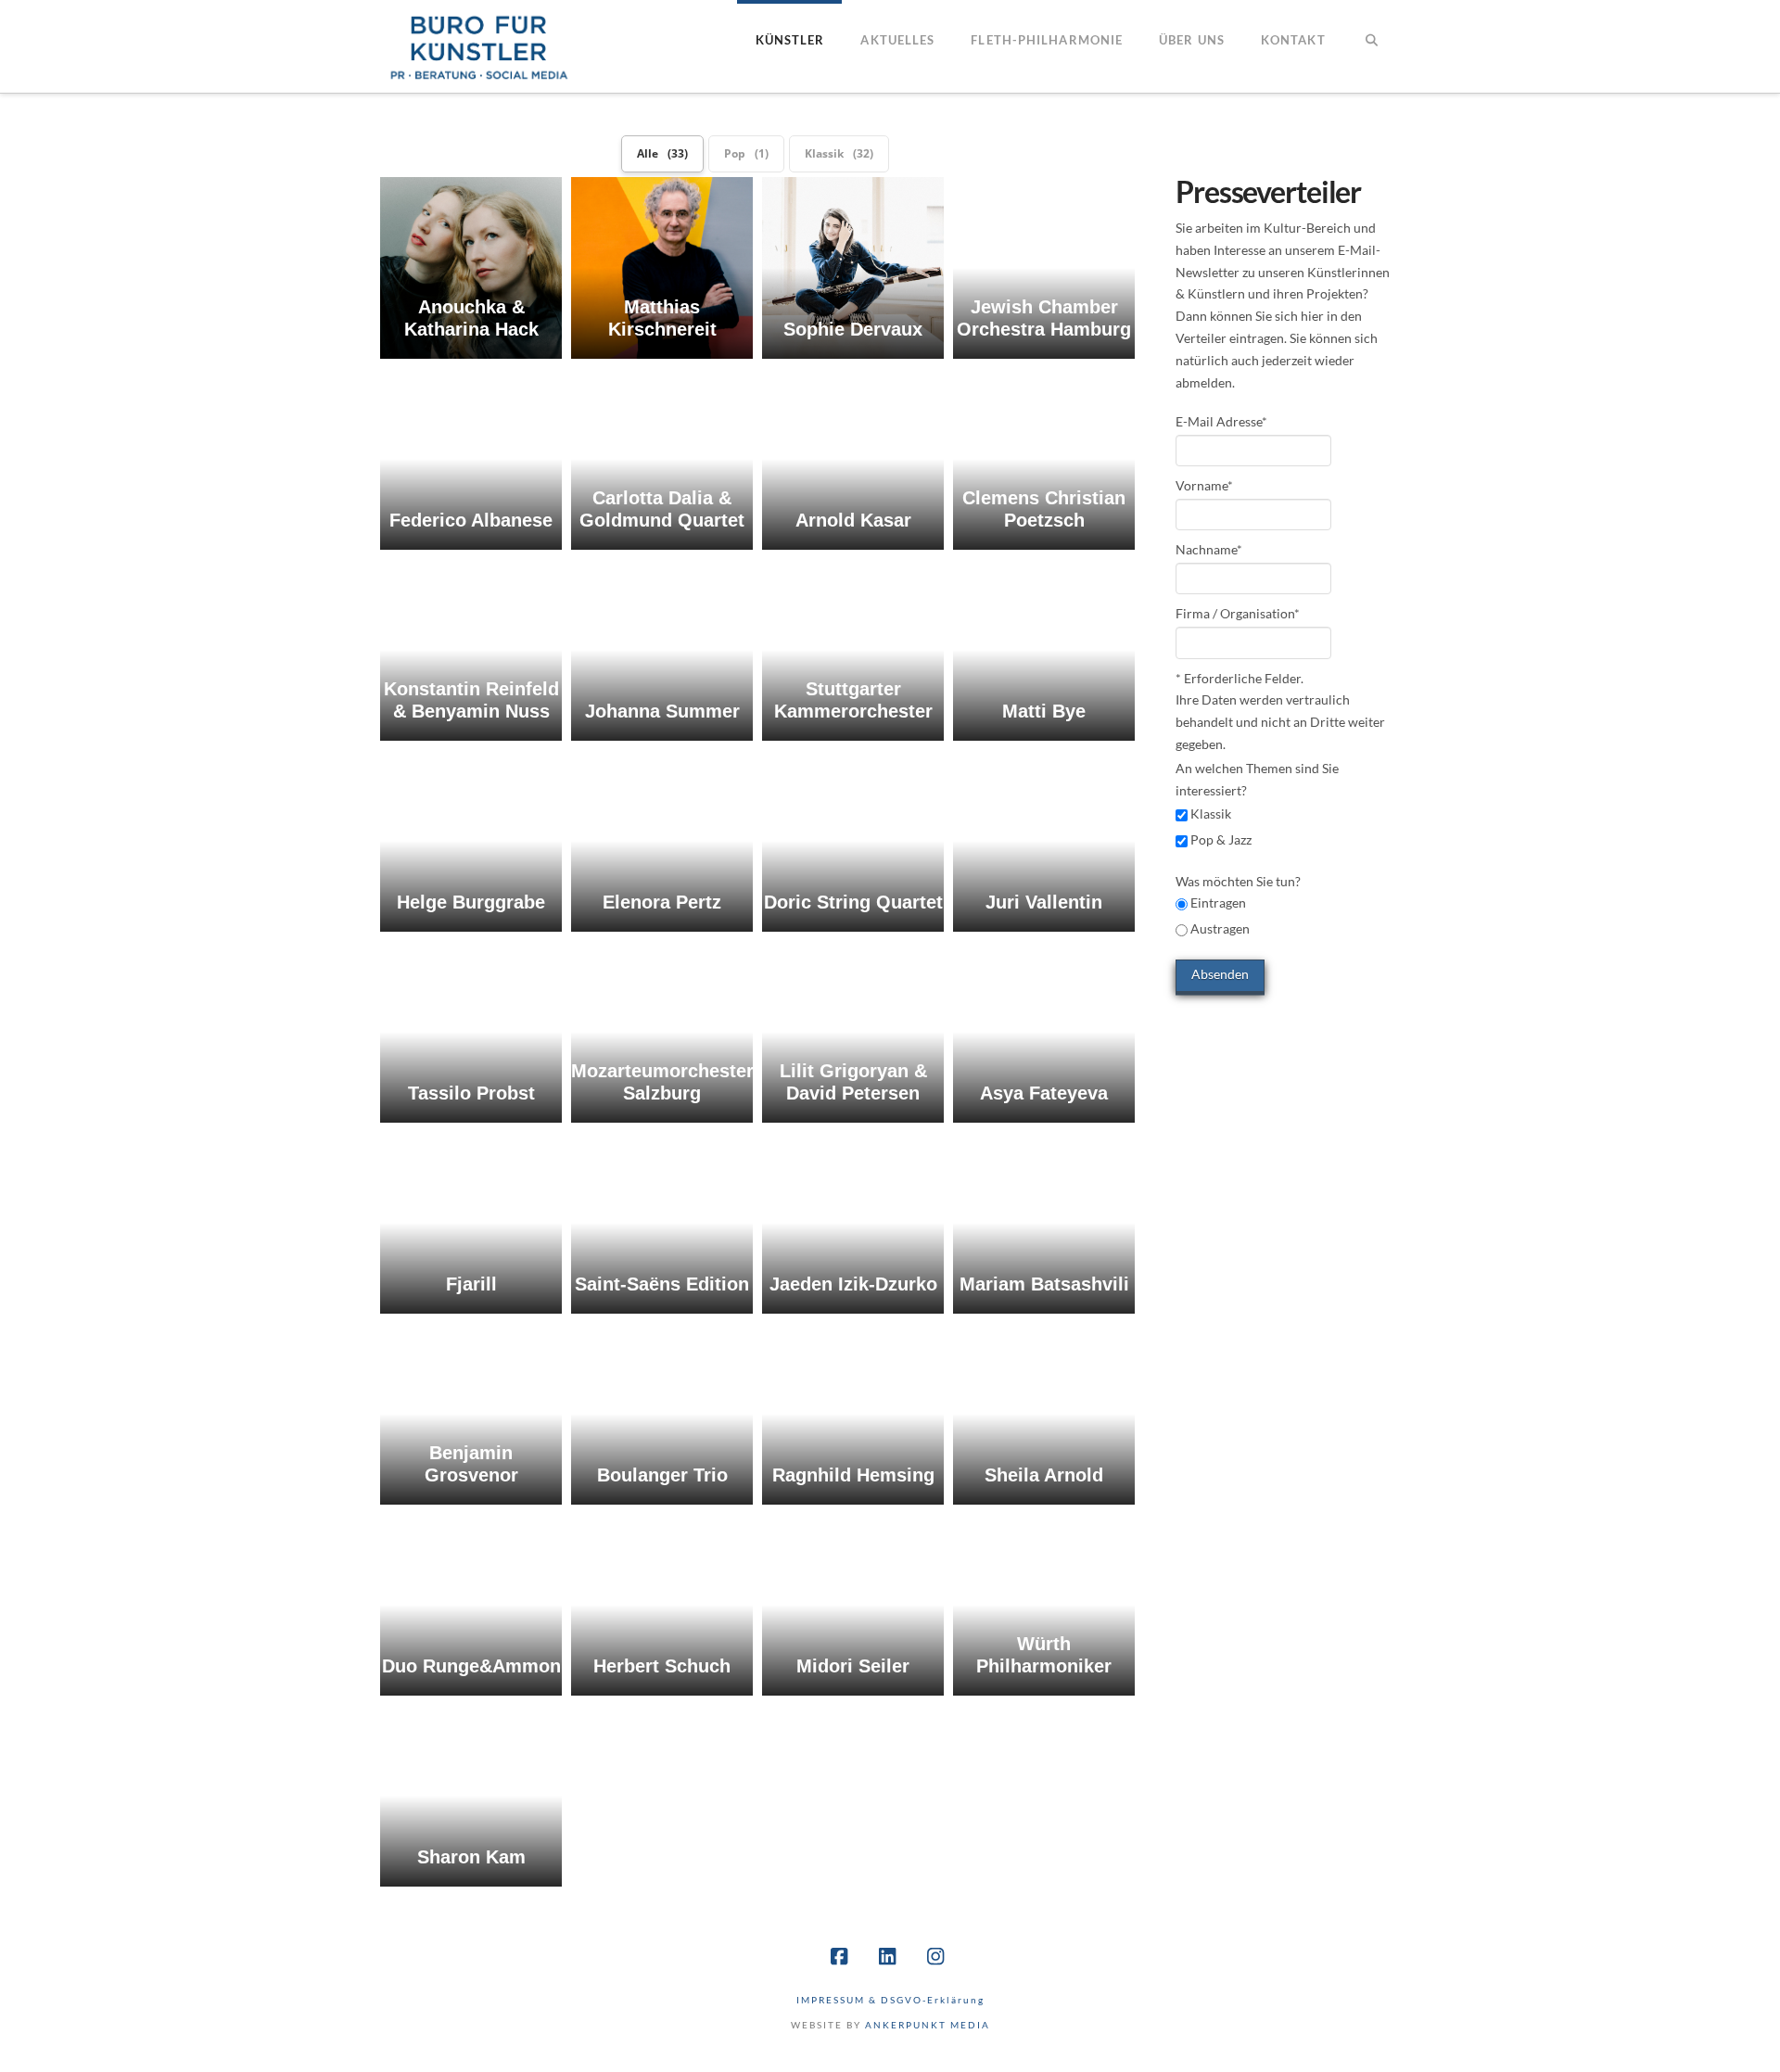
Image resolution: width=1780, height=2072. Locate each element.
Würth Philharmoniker (1044, 1655)
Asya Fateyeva (1044, 1093)
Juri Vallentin (1044, 902)
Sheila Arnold (1044, 1475)
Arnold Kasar (853, 520)
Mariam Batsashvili (1044, 1284)
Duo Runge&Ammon (471, 1666)
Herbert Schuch (662, 1666)
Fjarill (471, 1284)
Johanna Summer (662, 711)
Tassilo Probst (471, 1093)
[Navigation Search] (1372, 46)
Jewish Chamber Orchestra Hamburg (1044, 318)
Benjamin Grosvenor (471, 1464)
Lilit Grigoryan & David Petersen (853, 1082)
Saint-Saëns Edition (662, 1284)
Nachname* (1209, 549)
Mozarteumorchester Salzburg (662, 1082)
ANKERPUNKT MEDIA (928, 2025)
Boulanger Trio (662, 1475)
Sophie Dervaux (853, 329)
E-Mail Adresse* (1221, 421)
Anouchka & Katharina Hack (471, 318)
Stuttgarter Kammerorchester (853, 700)
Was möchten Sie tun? (1238, 905)
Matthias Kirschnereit (662, 318)
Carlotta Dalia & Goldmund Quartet (662, 509)
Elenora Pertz (662, 902)
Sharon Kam (471, 1857)
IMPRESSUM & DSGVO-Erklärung (890, 2000)
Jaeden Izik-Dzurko (853, 1284)
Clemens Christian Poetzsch (1044, 509)
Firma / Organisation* (1238, 613)
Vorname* (1204, 485)
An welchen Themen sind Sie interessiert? (1257, 779)
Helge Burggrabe (471, 902)
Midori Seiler (853, 1666)
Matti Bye (1044, 711)
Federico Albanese (471, 520)
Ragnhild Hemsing (853, 1475)
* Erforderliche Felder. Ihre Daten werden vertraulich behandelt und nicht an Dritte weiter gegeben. (1280, 711)
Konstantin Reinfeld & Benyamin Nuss (471, 700)
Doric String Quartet (853, 902)
